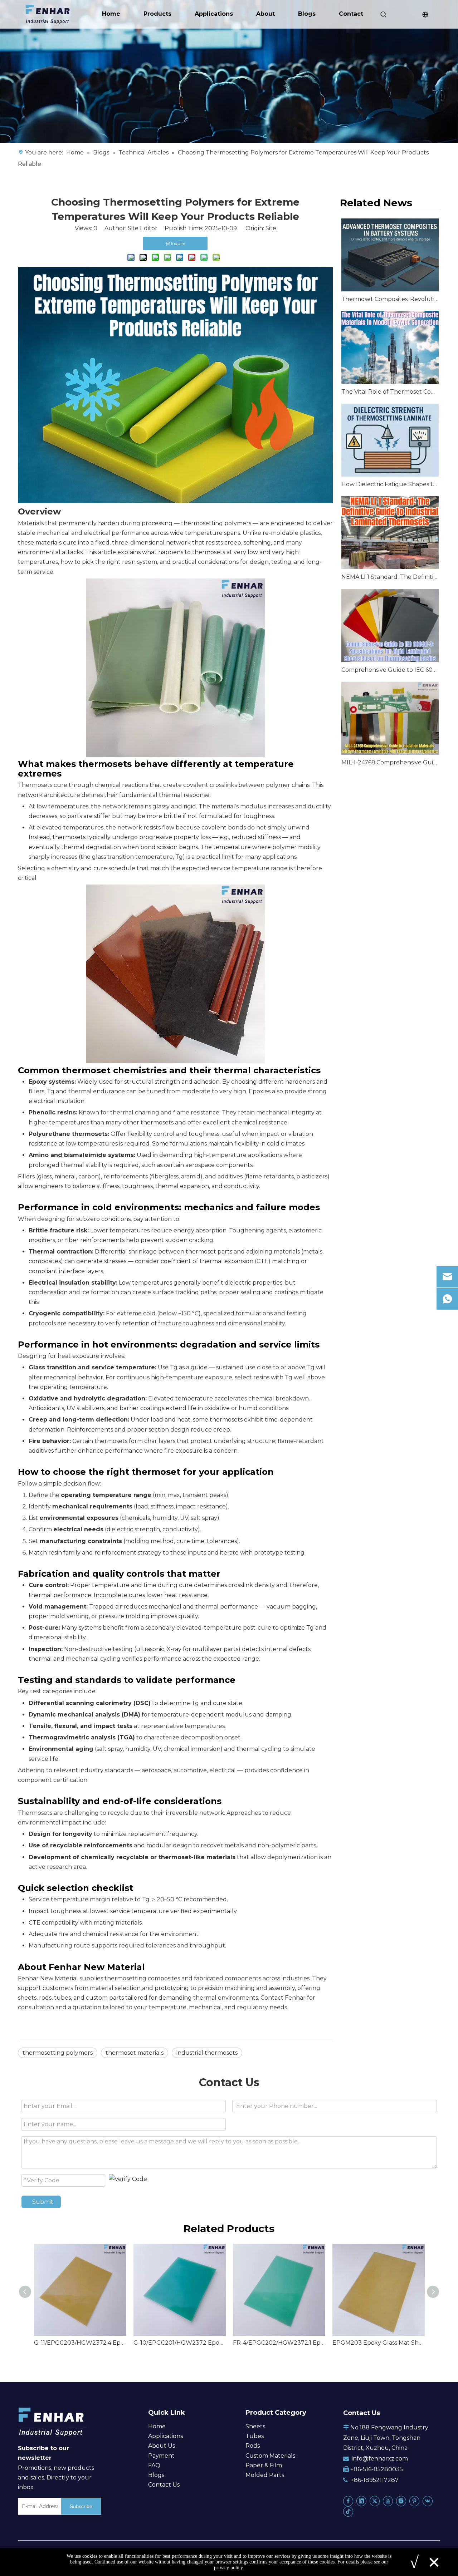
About (265, 14)
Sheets (255, 2426)
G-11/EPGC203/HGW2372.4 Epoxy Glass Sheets (80, 2343)
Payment (161, 2456)
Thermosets (35, 1813)
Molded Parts (265, 2475)
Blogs (307, 14)
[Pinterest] (414, 2501)
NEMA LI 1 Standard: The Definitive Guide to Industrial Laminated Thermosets (390, 577)
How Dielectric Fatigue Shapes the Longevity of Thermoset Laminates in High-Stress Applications (390, 484)
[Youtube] (388, 2501)
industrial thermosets (207, 2053)
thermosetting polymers (216, 523)
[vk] (428, 2501)
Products (157, 14)
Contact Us (164, 2485)
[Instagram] (401, 2501)
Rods (253, 2446)
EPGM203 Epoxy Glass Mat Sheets (379, 2343)
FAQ (154, 2465)
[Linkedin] (361, 2501)
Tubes (255, 2436)
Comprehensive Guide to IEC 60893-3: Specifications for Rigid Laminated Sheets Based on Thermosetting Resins (390, 670)
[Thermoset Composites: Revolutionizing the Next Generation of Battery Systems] (390, 255)
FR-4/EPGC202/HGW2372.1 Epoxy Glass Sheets (279, 2343)
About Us (162, 2446)
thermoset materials (135, 2053)
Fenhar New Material (48, 1978)
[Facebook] (348, 2501)
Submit (43, 2202)
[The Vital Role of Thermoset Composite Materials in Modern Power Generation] (390, 348)
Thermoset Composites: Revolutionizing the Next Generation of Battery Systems (390, 299)
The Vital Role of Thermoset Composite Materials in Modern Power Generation (390, 392)
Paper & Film (264, 2465)
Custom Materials (270, 2456)
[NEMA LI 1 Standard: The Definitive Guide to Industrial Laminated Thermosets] (390, 533)
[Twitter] (375, 2501)
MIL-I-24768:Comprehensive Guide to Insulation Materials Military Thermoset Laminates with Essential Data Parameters (390, 762)
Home (111, 14)
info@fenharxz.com (380, 2459)
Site (271, 228)
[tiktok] (348, 2511)
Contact (351, 14)
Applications (214, 14)
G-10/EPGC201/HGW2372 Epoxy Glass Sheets (180, 2343)
